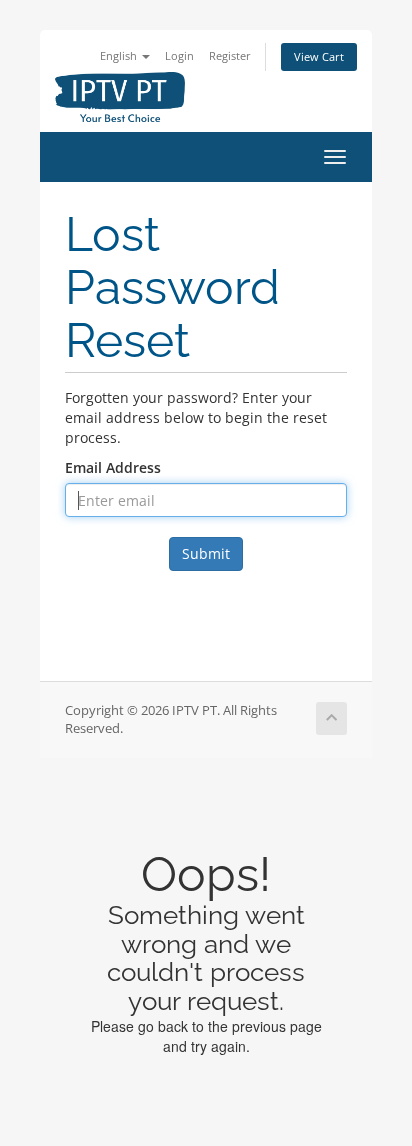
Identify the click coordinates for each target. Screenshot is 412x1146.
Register (230, 55)
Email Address (113, 467)
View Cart (319, 56)
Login (179, 55)
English (120, 55)
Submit (206, 553)
